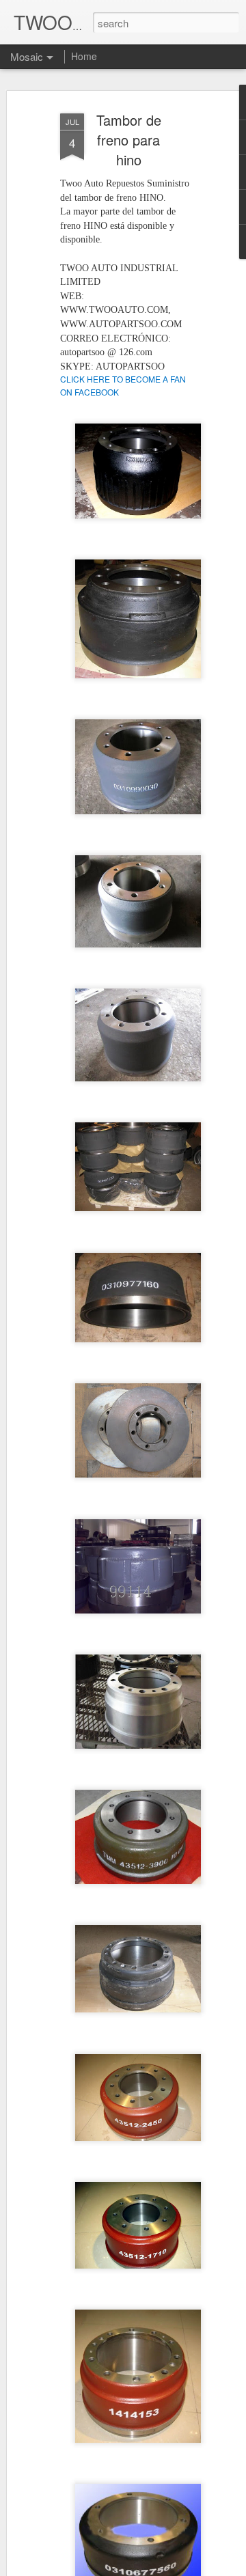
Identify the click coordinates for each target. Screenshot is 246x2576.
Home (84, 56)
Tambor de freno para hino (129, 140)
